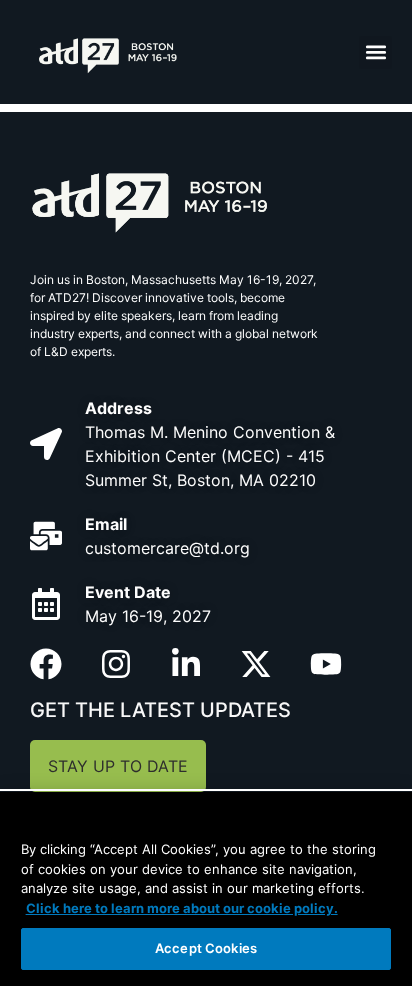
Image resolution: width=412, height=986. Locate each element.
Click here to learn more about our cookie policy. (182, 908)
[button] (375, 52)
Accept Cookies (206, 948)
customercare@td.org (167, 548)
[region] (206, 889)
